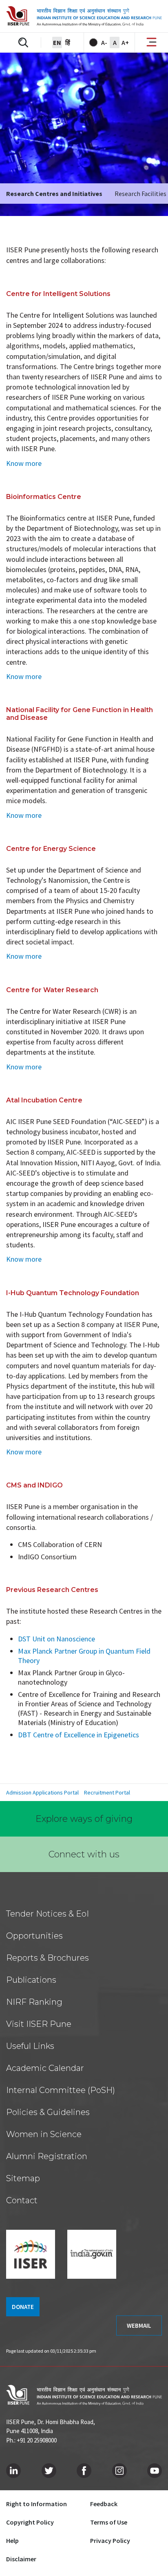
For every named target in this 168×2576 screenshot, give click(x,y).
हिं (68, 42)
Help (12, 2540)
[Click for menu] (151, 43)
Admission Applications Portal (42, 1792)
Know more (24, 463)
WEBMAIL (139, 2326)
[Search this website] (23, 42)
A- (104, 42)
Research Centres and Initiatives (54, 194)
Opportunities (34, 1936)
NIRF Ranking (34, 2002)
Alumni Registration (47, 2156)
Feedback (104, 2504)
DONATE (23, 2307)
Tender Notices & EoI (48, 1914)
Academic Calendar (45, 2068)
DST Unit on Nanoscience (56, 1639)
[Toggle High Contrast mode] (93, 42)
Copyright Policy (30, 2522)
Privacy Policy (110, 2540)
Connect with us (84, 1854)
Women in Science (44, 2134)
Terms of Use (109, 2522)
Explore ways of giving (84, 1819)
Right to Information (36, 2504)
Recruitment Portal (107, 1792)
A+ (125, 42)
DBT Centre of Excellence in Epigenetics (78, 1735)
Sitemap (23, 2178)
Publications (31, 1980)
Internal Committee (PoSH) (61, 2090)
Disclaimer (21, 2559)
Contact (22, 2200)
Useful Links (30, 2046)
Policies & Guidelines (48, 2112)
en (57, 42)
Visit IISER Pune (39, 2024)
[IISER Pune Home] (84, 16)
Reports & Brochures (48, 1958)
